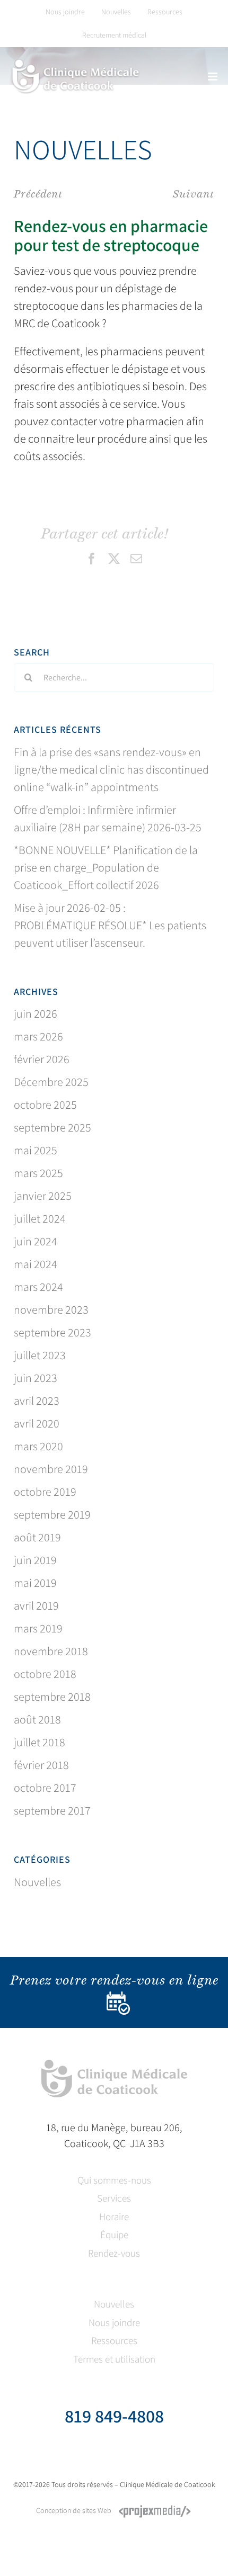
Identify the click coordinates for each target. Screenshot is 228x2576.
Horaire (114, 2216)
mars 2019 (38, 1628)
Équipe (114, 2234)
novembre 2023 (51, 1309)
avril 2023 (37, 1401)
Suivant (194, 194)
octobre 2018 (45, 1674)
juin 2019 (35, 1560)
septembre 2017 (52, 1810)
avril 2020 (37, 1423)
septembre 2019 (52, 1514)
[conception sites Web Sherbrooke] (155, 2510)
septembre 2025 (52, 1127)
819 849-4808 (114, 2416)
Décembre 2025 (51, 1082)
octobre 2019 (45, 1492)
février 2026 (42, 1059)
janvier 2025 (43, 1196)
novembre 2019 (51, 1469)
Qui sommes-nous (114, 2180)
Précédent (38, 194)
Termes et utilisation (114, 2359)
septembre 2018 (52, 1697)
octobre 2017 (45, 1788)
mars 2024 (38, 1287)
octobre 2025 (45, 1105)
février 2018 (41, 1765)
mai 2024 (36, 1264)
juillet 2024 (40, 1218)
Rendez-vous (114, 2253)
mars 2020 (38, 1446)
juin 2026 (36, 1013)
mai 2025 (36, 1150)
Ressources (114, 2340)
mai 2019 (35, 1583)
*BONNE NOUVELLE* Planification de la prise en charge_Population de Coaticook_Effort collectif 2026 (106, 867)
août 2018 (37, 1719)
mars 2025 (38, 1173)
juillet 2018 (40, 1742)
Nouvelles (37, 1882)
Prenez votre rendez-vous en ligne (114, 1980)
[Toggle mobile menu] (213, 77)
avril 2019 (36, 1605)
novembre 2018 (51, 1651)
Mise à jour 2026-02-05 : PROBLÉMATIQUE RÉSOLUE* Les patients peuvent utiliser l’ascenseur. (110, 925)
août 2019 (37, 1537)
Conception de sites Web (74, 2510)
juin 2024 (36, 1241)
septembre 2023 (52, 1332)
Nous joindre (114, 2322)
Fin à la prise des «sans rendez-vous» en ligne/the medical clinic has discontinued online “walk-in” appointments (111, 769)
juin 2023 (36, 1378)
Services (114, 2198)
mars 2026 (38, 1036)
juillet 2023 (40, 1355)
